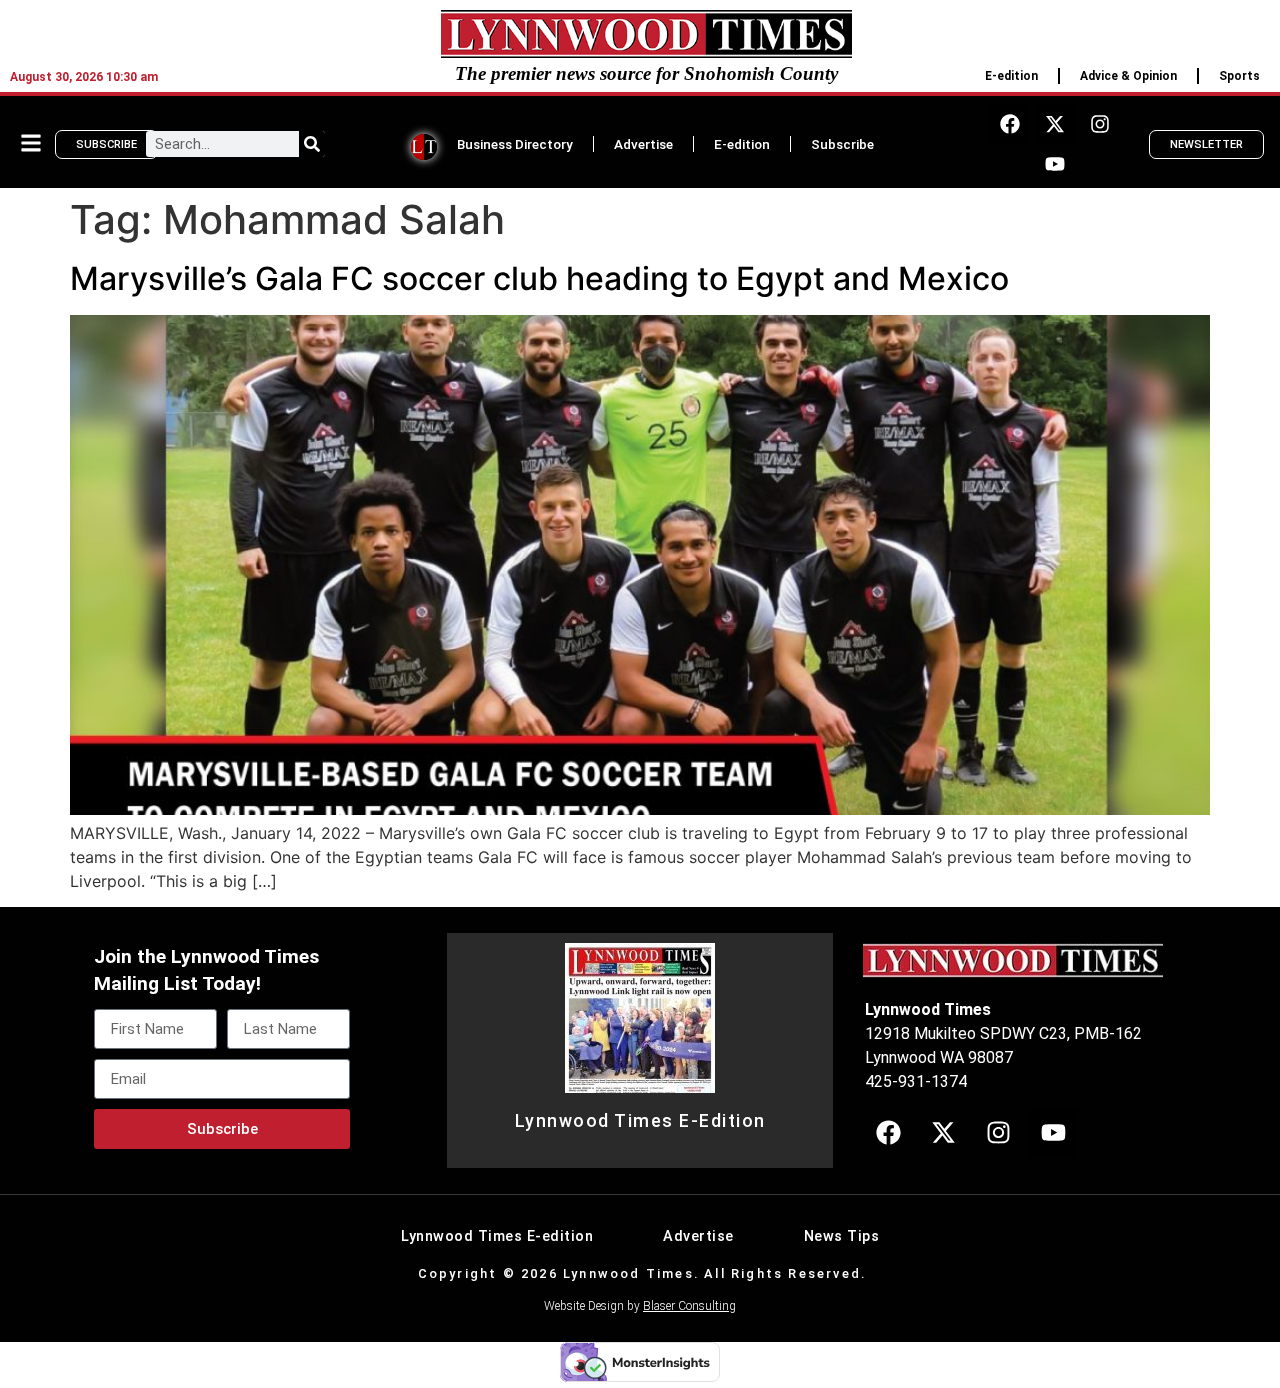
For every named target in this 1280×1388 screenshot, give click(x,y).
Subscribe (842, 144)
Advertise (643, 144)
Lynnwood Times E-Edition (640, 1121)
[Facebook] (1010, 124)
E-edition (1011, 76)
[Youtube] (1055, 164)
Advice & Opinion (1128, 76)
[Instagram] (1100, 124)
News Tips (842, 1236)
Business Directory (515, 144)
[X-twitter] (1055, 124)
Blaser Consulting (689, 1306)
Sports (1239, 76)
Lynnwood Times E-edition (497, 1236)
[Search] (312, 144)
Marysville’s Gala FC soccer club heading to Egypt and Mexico (539, 278)
